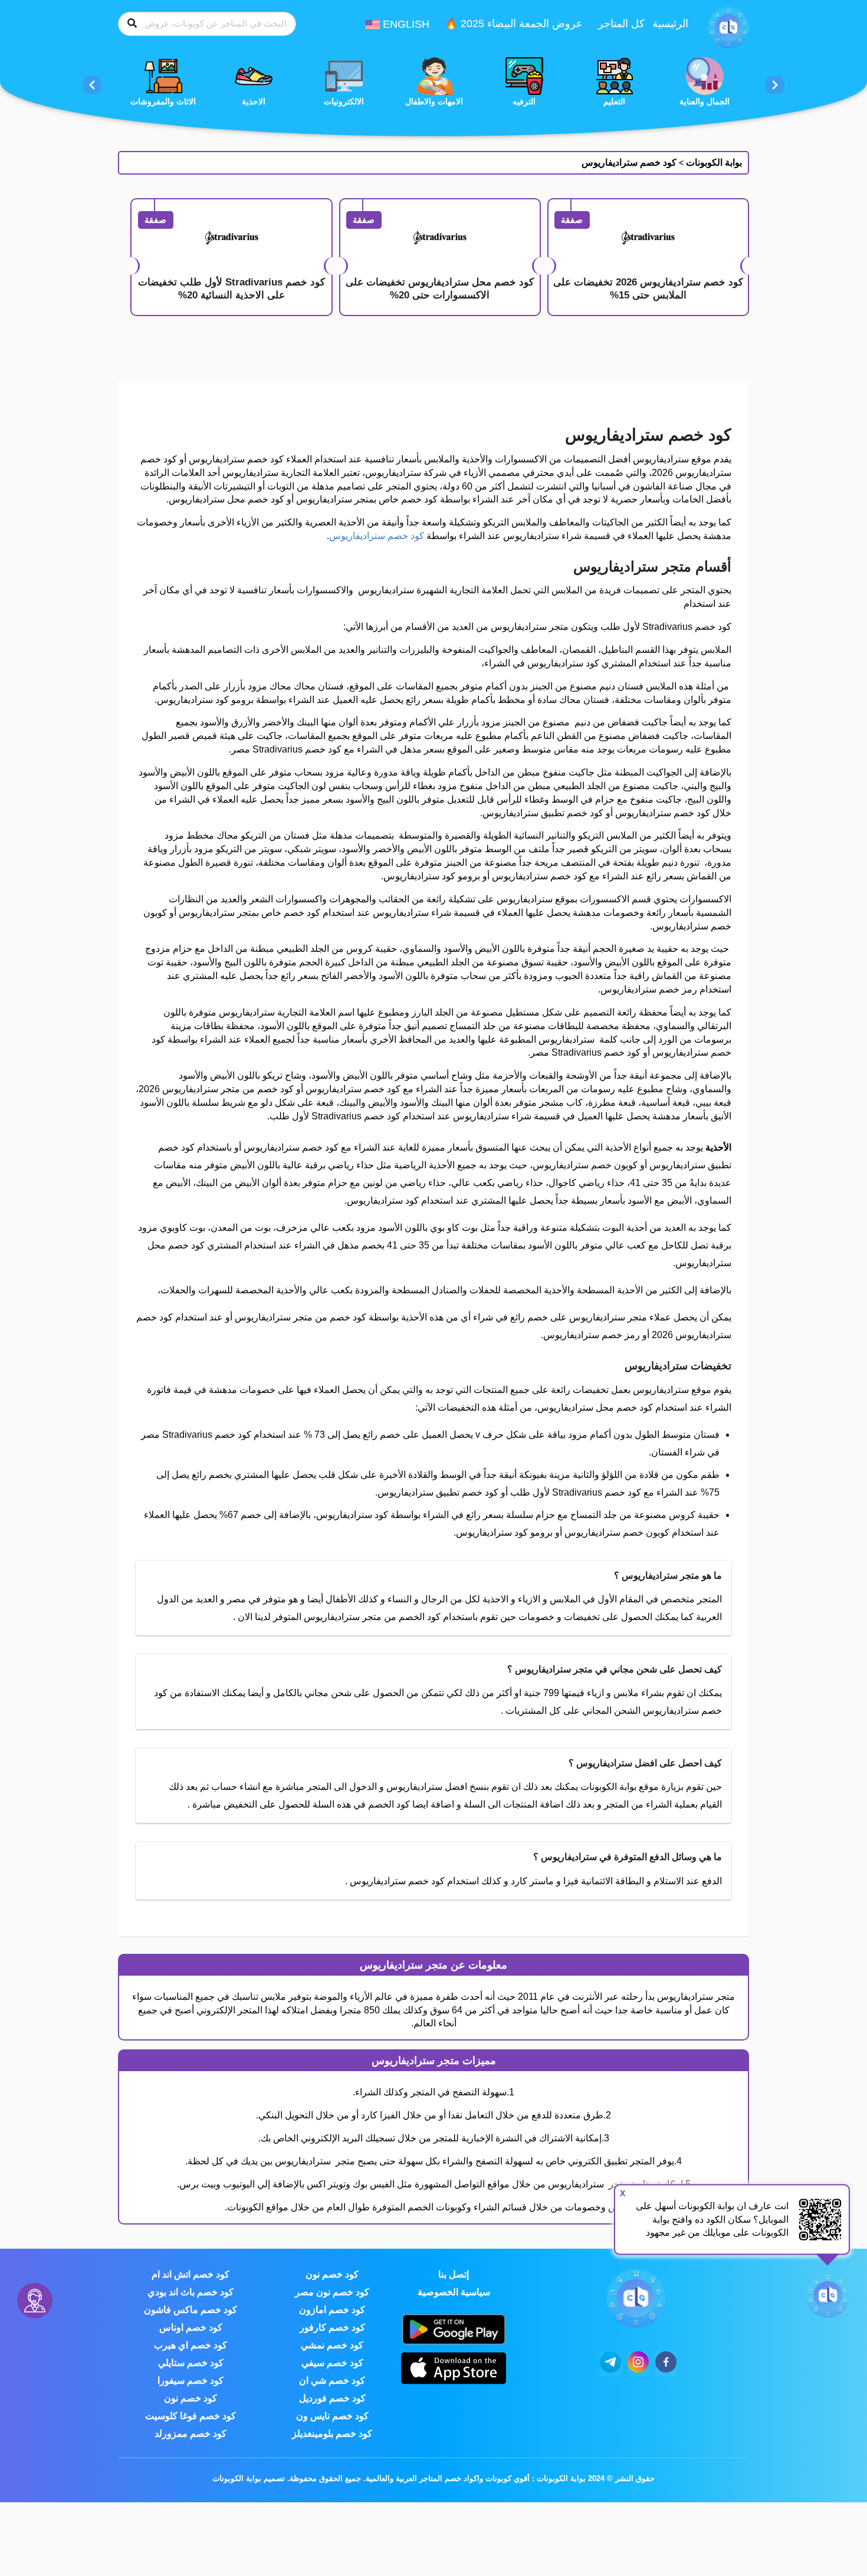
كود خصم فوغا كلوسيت (191, 2416)
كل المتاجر (621, 24)
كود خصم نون (332, 2274)
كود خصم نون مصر (332, 2292)
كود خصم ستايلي (191, 2363)
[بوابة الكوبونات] (728, 27)
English (405, 24)
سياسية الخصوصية (454, 2292)
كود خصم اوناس (191, 2327)
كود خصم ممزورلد (191, 2434)
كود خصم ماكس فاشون (191, 2310)
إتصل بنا (454, 2274)
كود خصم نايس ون (332, 2416)
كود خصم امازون (332, 2310)
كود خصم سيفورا (191, 2380)
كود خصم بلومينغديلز (332, 2434)
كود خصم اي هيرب (191, 2345)
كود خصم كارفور (332, 2327)
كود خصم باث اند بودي (191, 2292)
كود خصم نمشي (332, 2345)
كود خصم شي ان (332, 2380)
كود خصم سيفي (332, 2363)
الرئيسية (670, 24)
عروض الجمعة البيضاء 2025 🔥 (514, 24)
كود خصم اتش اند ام (191, 2274)
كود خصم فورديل (332, 2398)
